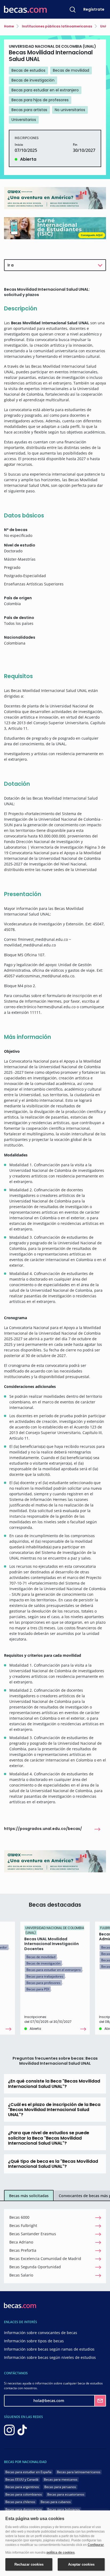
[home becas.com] (20, 2305)
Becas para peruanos (60, 2487)
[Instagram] (9, 2430)
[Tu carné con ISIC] (55, 228)
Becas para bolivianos (64, 2509)
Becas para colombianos (24, 2494)
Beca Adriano (21, 2242)
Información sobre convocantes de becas (41, 2333)
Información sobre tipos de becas (34, 2341)
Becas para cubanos (56, 2502)
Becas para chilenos (20, 2502)
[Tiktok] (22, 2430)
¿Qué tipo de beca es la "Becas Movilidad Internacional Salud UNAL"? (53, 2164)
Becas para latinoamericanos (79, 2472)
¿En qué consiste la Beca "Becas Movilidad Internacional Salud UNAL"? (54, 2084)
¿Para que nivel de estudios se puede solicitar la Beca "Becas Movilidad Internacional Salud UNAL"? (49, 2138)
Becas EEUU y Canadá (22, 2479)
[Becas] (25, 9)
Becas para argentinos (22, 2487)
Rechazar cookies (29, 2564)
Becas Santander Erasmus (33, 2234)
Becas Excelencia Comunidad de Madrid (45, 2259)
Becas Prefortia (23, 2250)
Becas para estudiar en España (28, 2472)
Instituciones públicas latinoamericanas (57, 26)
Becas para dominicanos (24, 2509)
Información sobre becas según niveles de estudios (50, 2357)
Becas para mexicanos (61, 2479)
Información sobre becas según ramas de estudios (49, 2349)
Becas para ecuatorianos (66, 2494)
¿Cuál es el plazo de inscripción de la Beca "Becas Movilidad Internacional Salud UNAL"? (54, 2110)
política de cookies (61, 2553)
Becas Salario (21, 2275)
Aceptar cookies (81, 2564)
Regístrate (94, 9)
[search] (73, 9)
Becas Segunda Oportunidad (35, 2267)
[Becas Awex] (55, 198)
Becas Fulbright (23, 2225)
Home (9, 26)
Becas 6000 (19, 2217)
